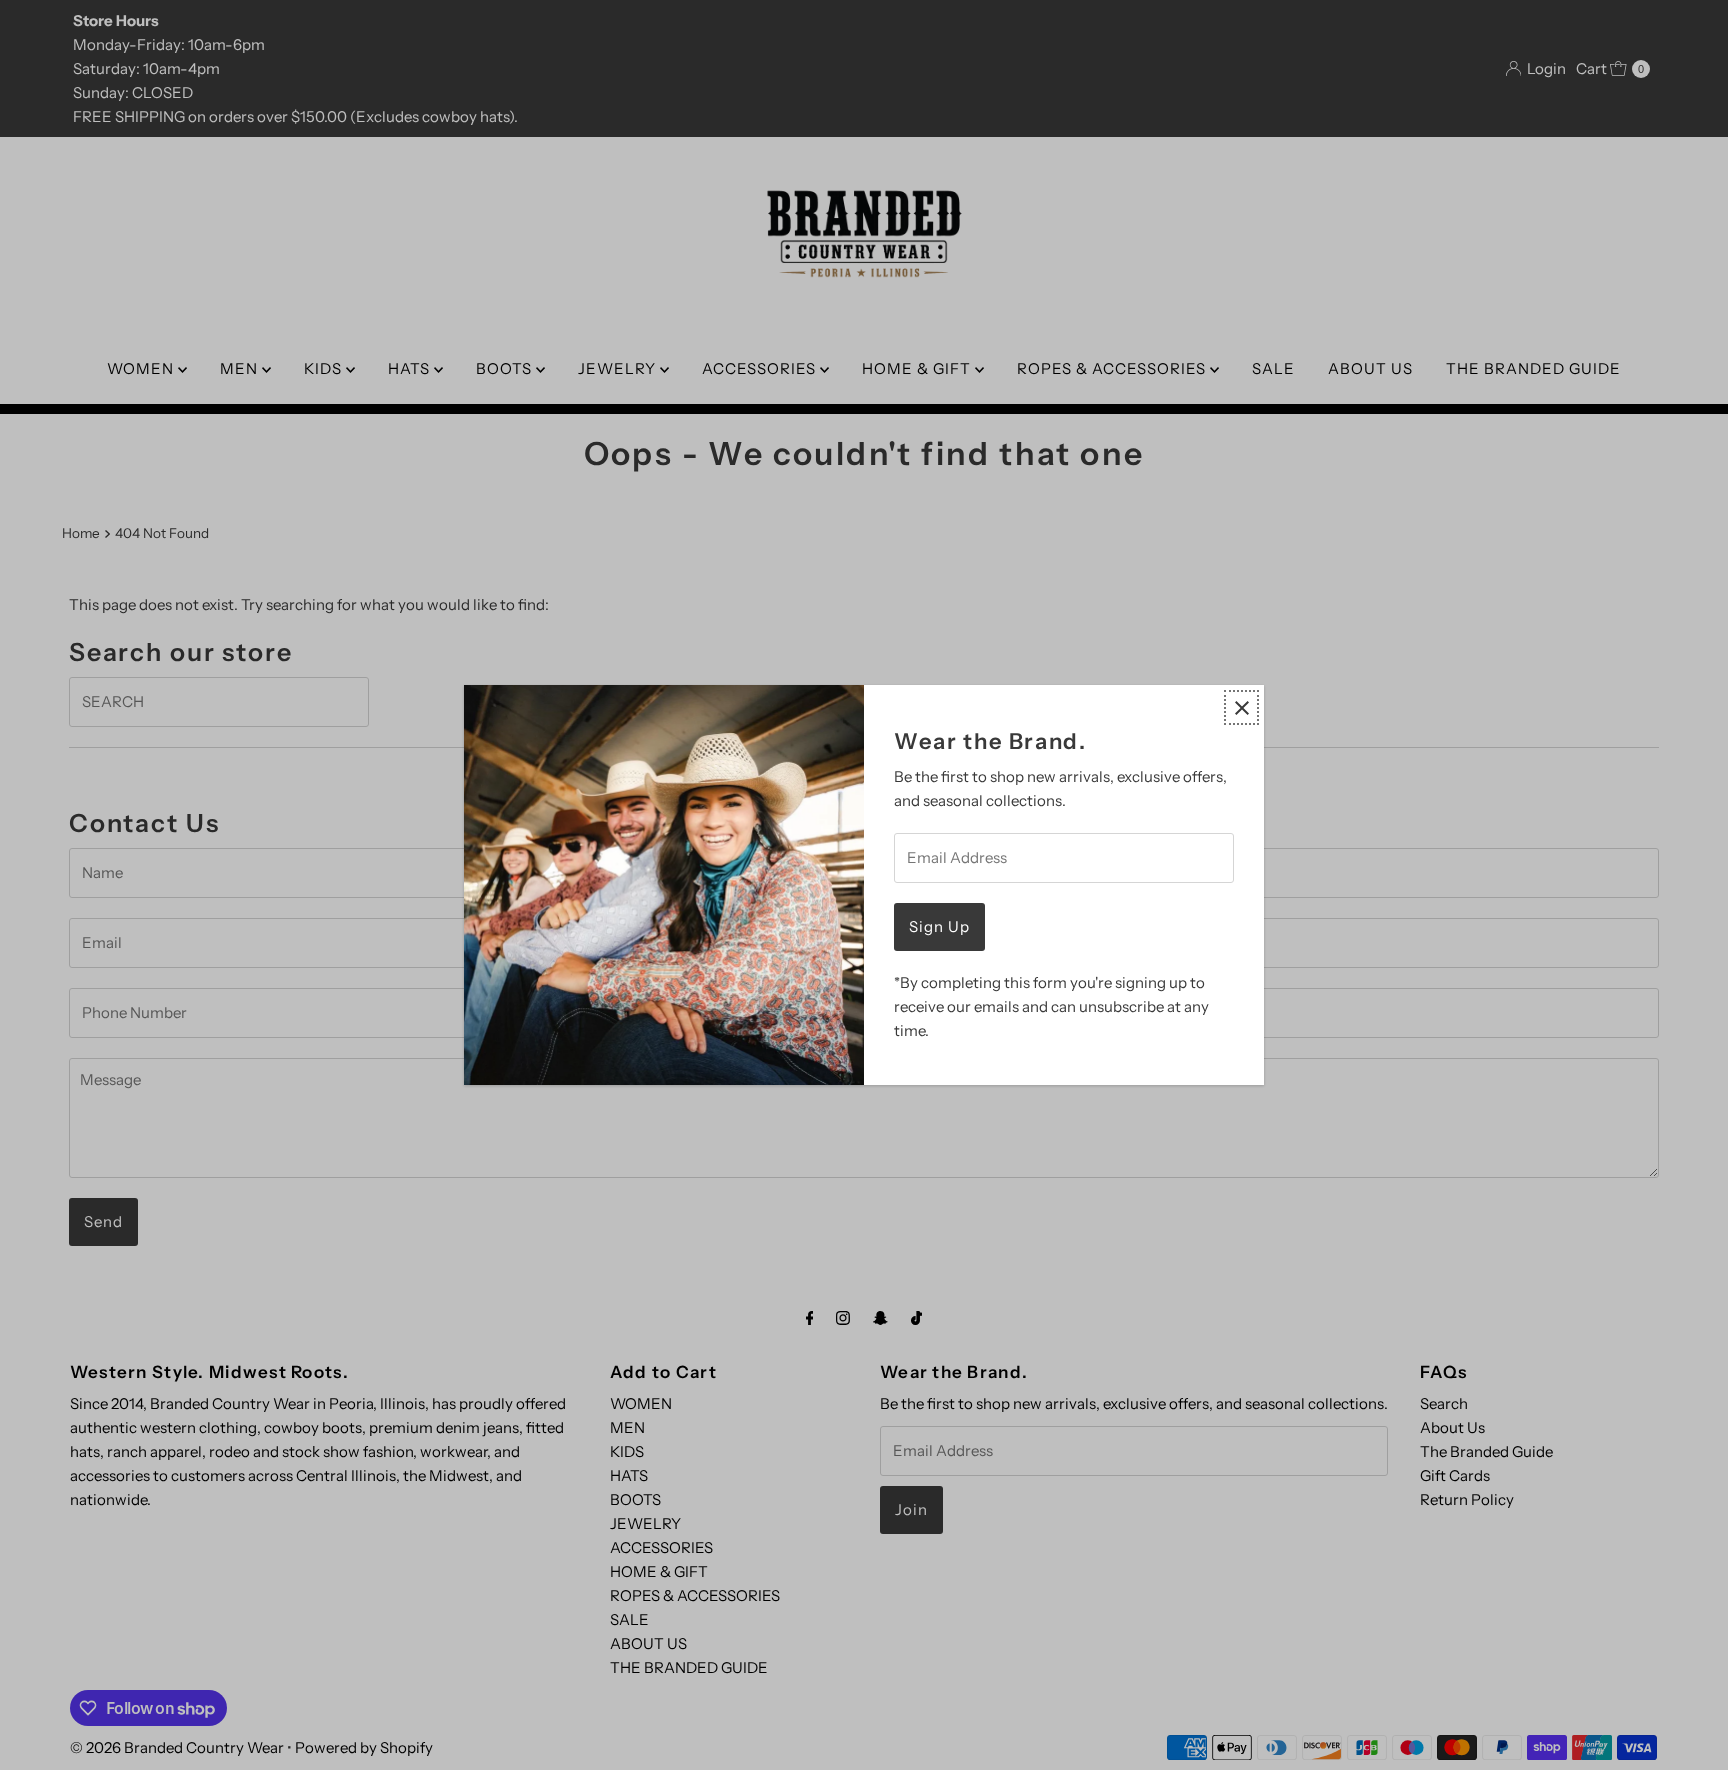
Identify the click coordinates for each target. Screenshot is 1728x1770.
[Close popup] (1241, 707)
